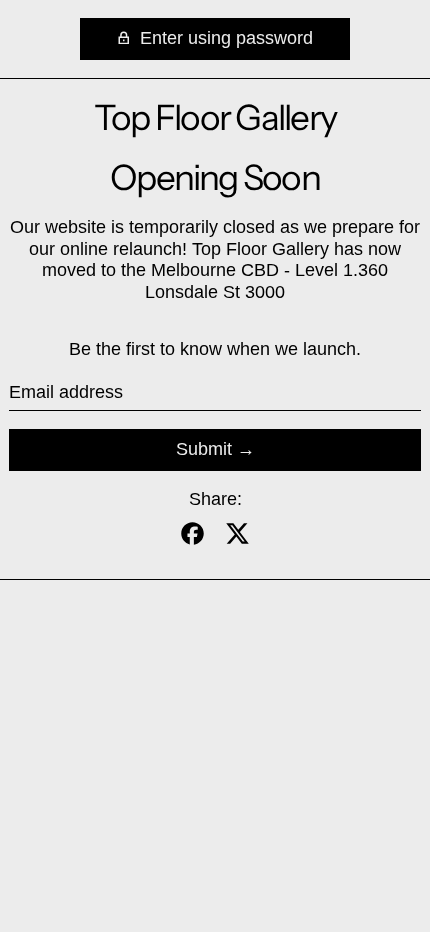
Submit (204, 449)
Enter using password (224, 38)
